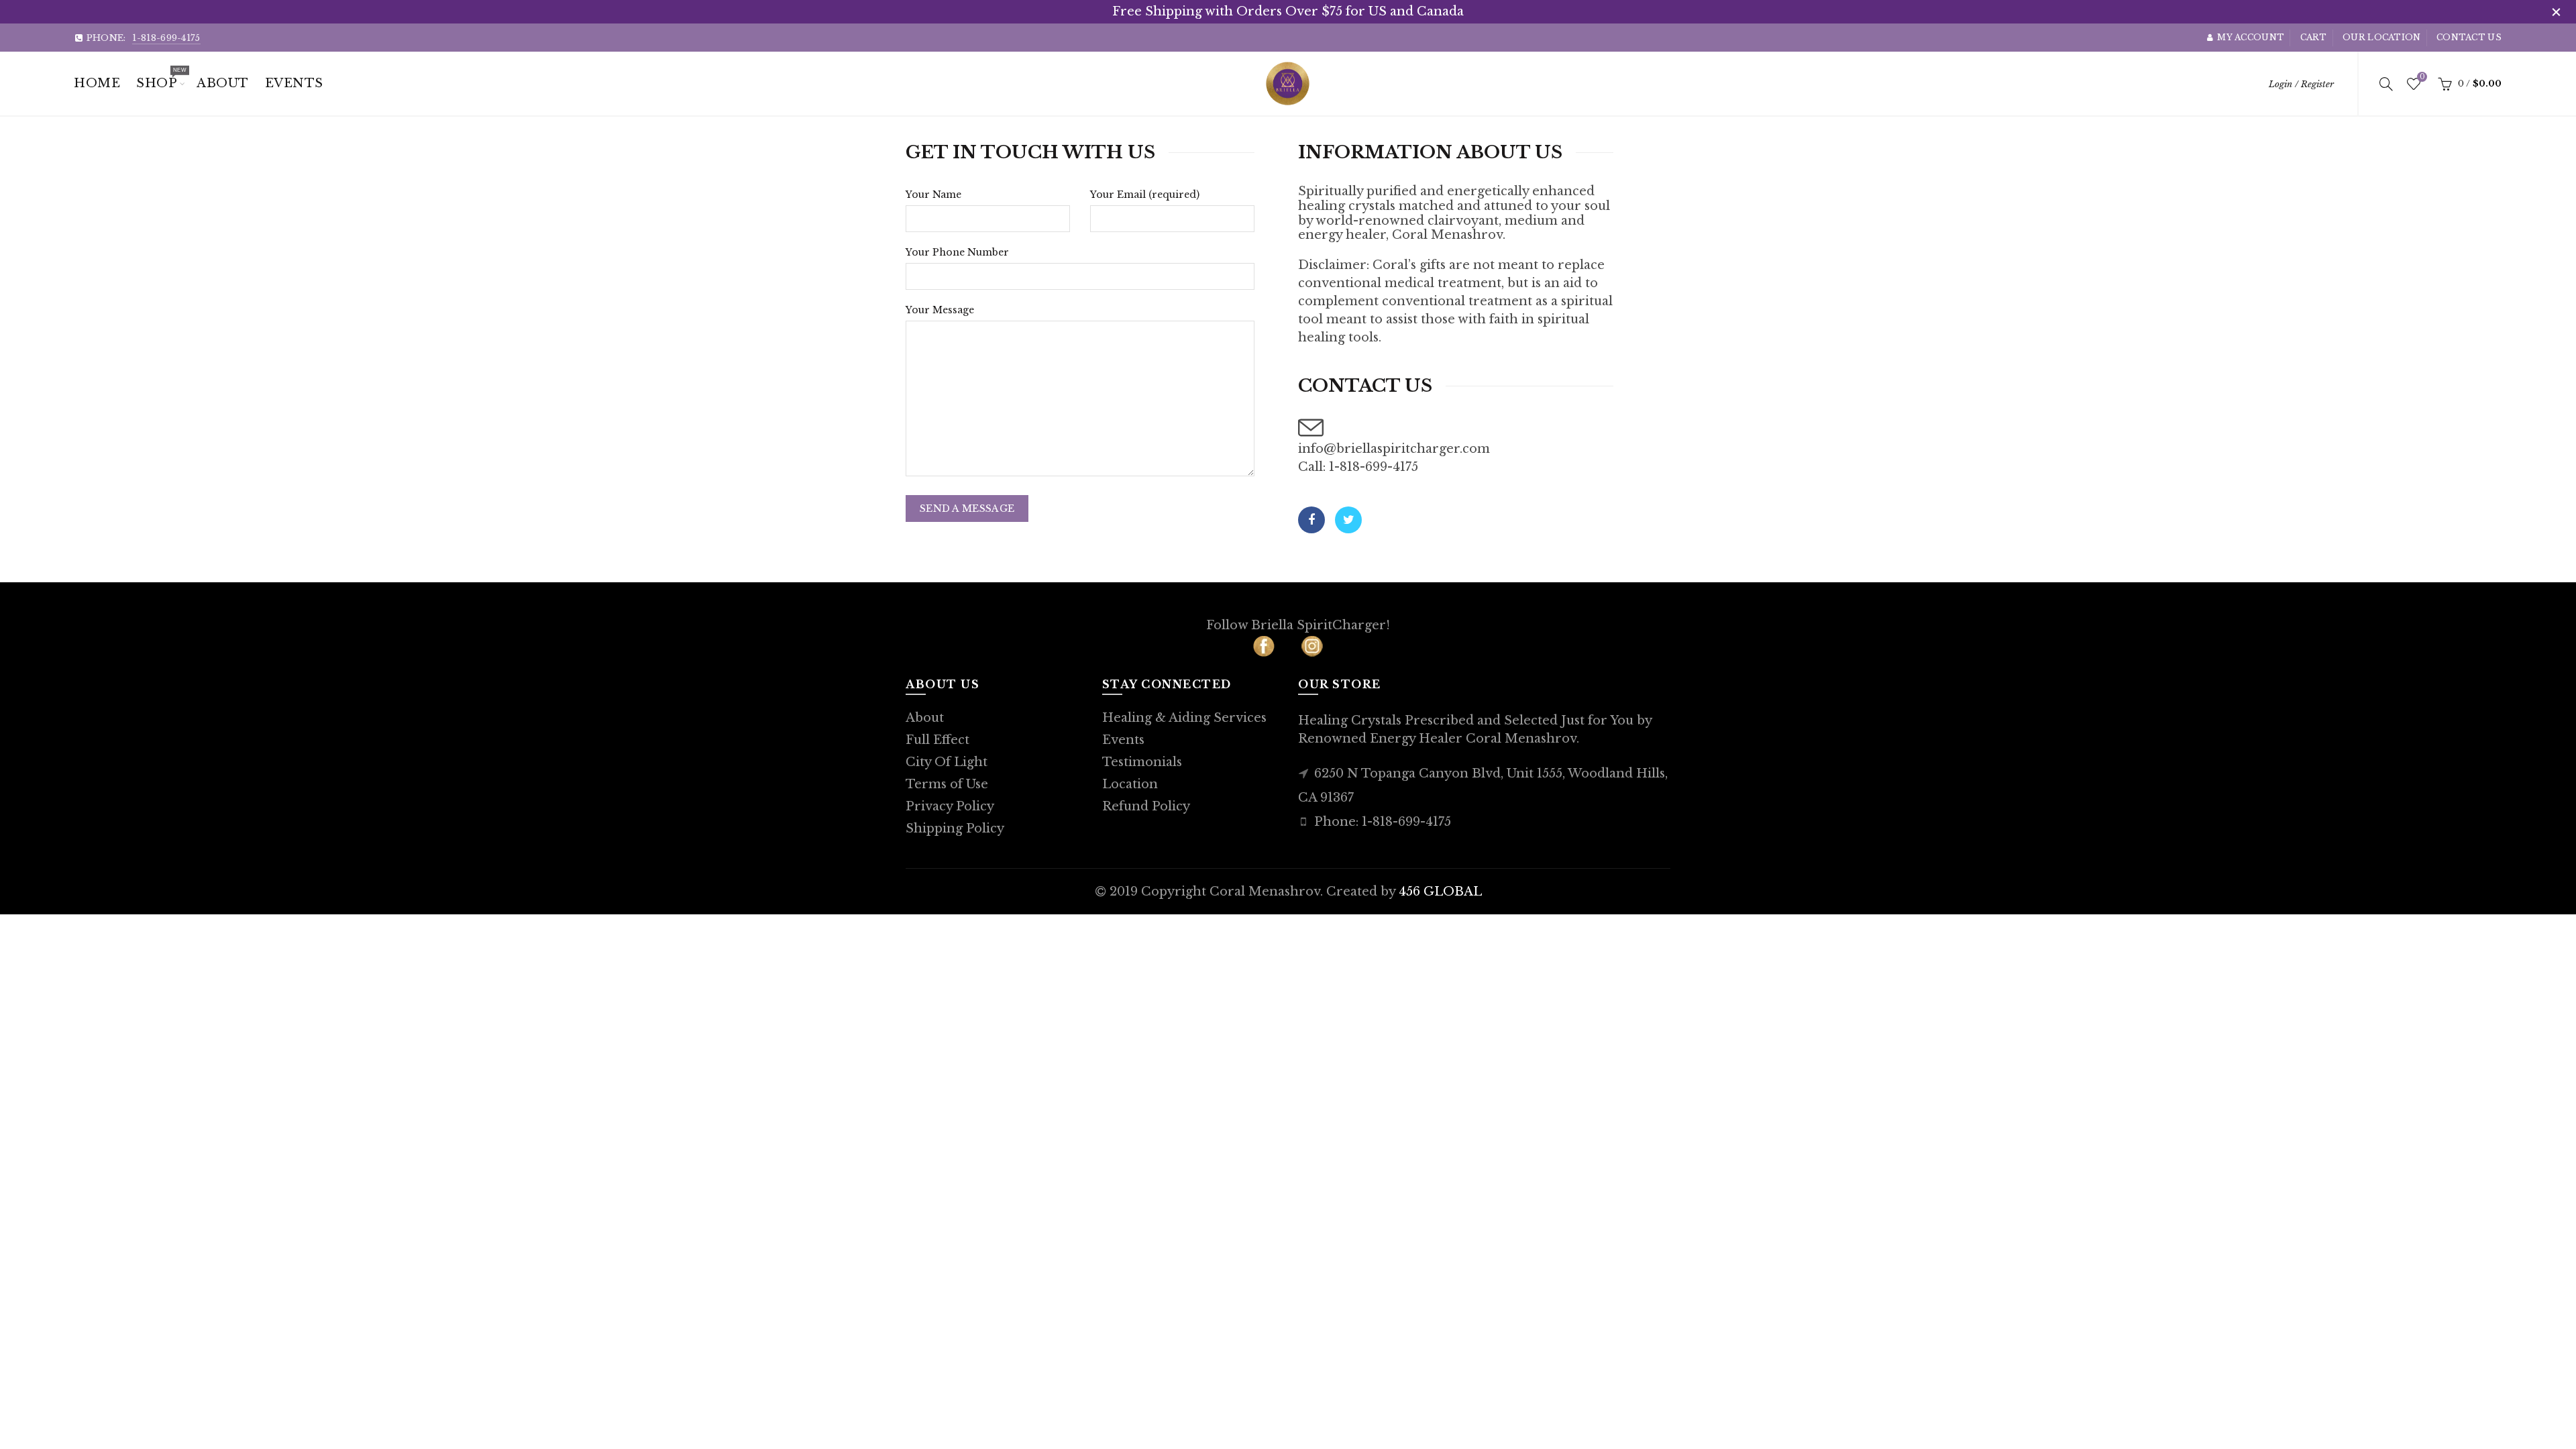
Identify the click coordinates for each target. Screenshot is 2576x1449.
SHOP (161, 78)
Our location (2382, 37)
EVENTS (294, 83)
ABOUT (223, 83)
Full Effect (937, 740)
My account (2251, 37)
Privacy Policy (950, 806)
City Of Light (947, 762)
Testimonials (1142, 762)
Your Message (940, 310)
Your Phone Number (957, 252)
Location (1130, 784)
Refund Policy (1146, 806)
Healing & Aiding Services (1184, 718)
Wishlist (2422, 77)
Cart (2314, 37)
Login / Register (2301, 84)
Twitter (1348, 520)
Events (1123, 740)
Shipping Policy (955, 828)
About (925, 718)
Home (97, 83)
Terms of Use (947, 784)
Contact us (2469, 37)
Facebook (1311, 520)
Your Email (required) (1145, 195)
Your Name (933, 195)
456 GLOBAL (1440, 892)
